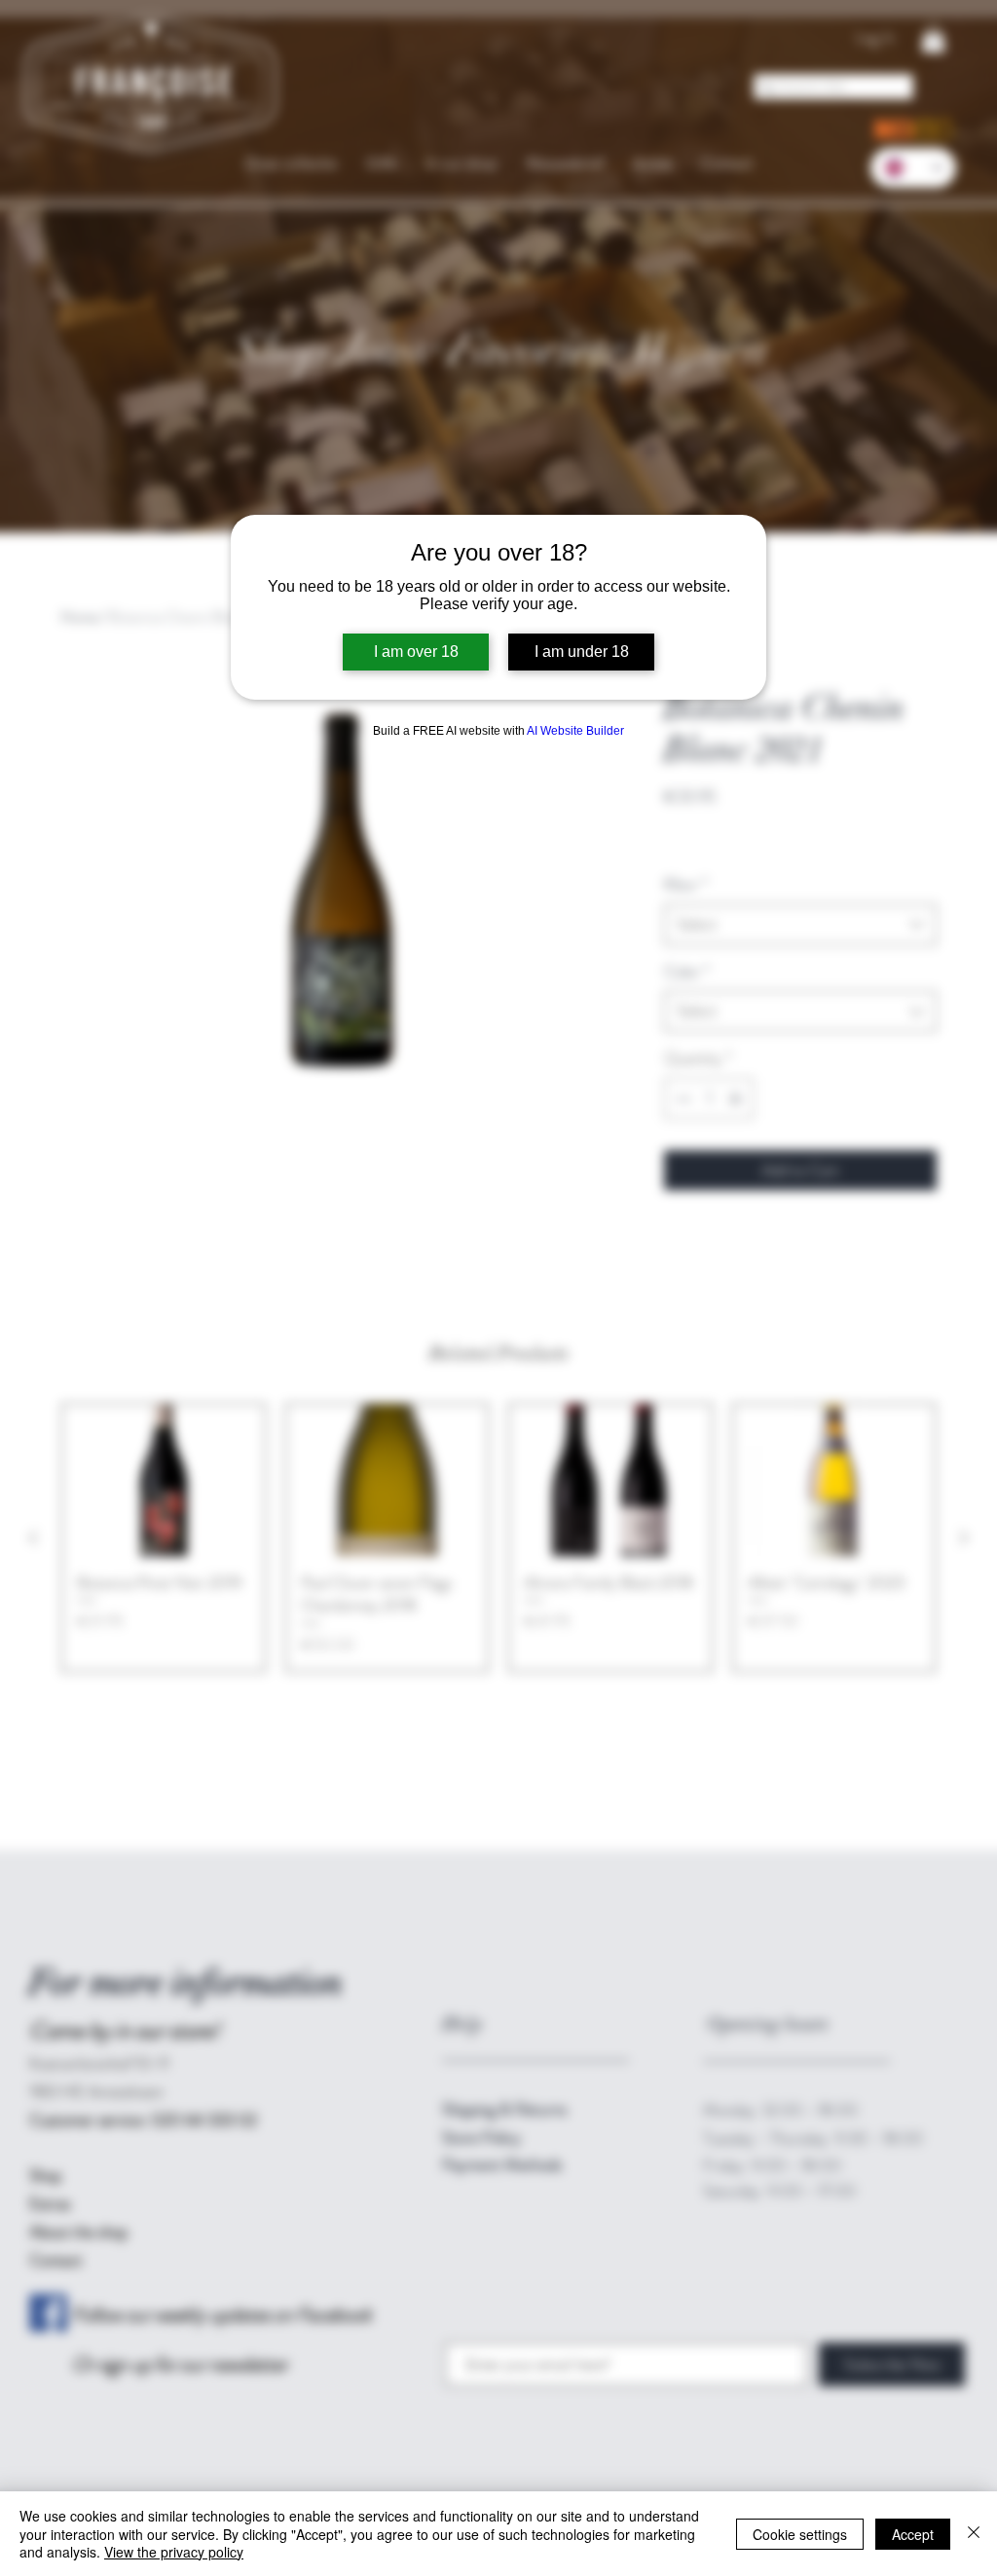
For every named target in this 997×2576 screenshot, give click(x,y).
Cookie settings (800, 2534)
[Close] (974, 2534)
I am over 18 (416, 652)
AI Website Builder (575, 731)
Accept (913, 2534)
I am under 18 (582, 652)
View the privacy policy (174, 2552)
